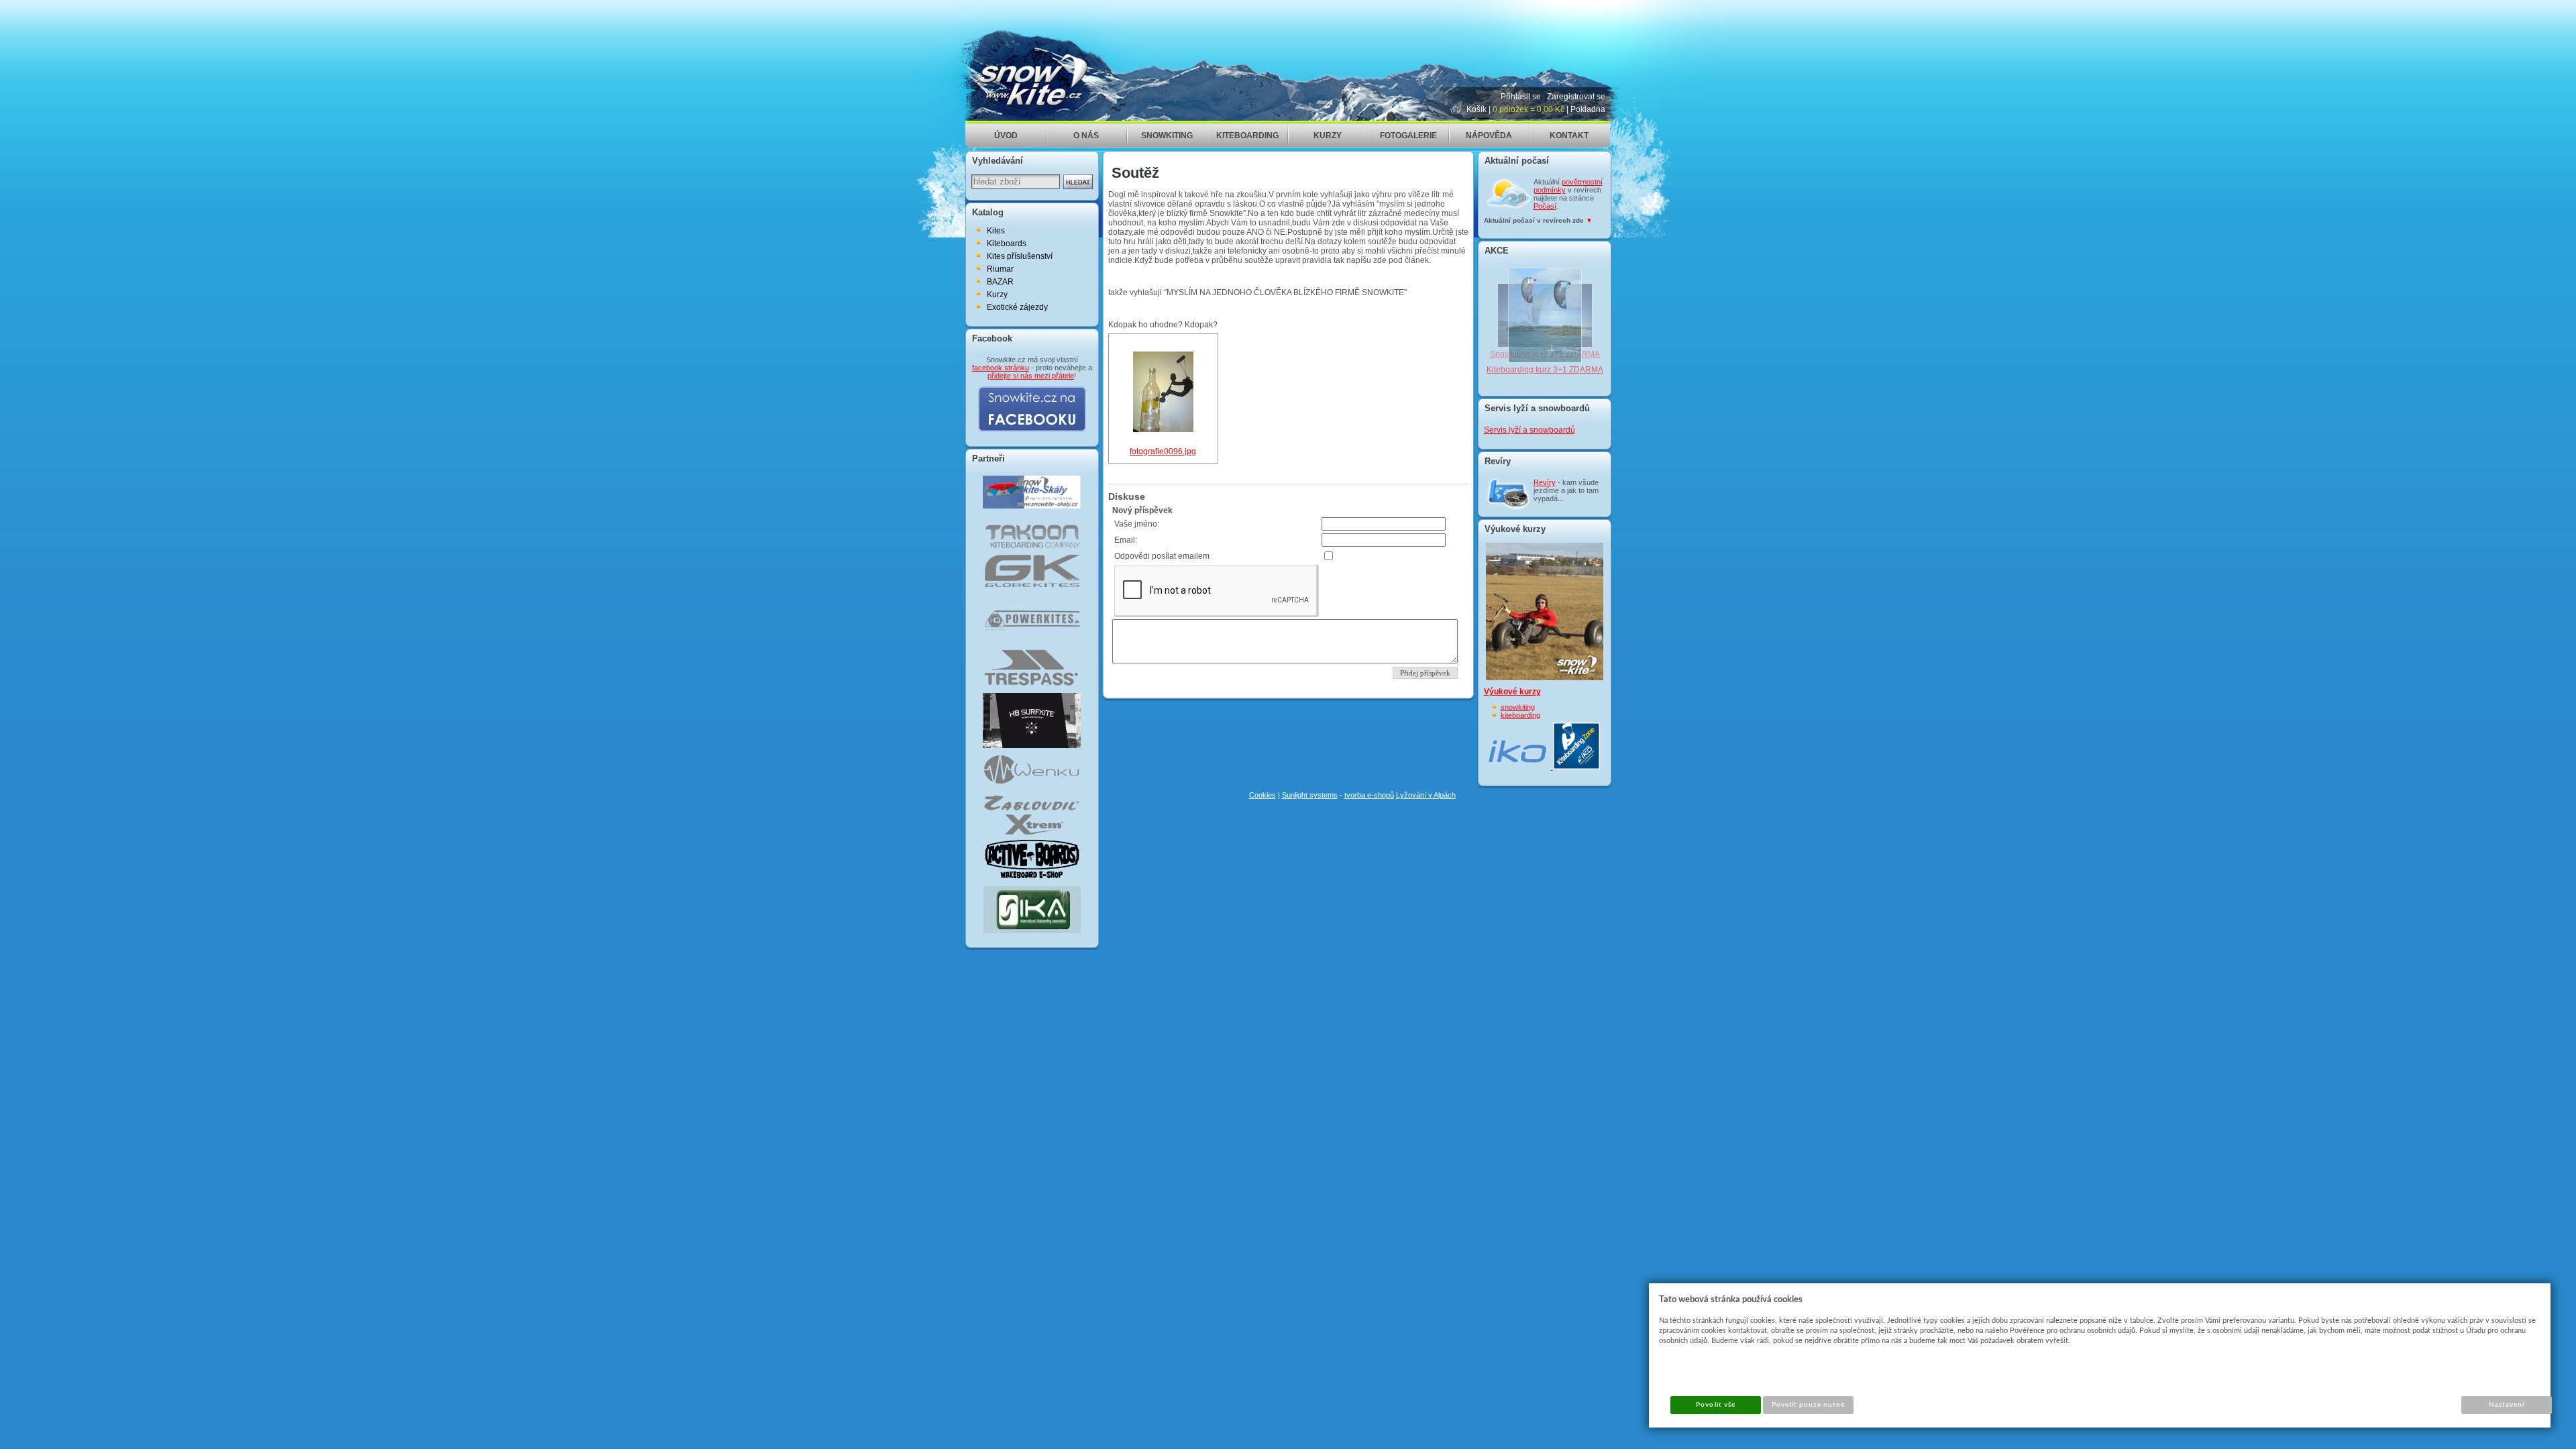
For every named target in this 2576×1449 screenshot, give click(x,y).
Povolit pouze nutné (1809, 1405)
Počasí (1545, 206)
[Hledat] (1078, 182)
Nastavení (2507, 1405)
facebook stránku (1001, 368)
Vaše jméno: (1137, 524)
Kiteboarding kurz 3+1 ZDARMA (1545, 370)
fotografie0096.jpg (1163, 451)
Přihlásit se (1521, 97)
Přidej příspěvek (1425, 673)
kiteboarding (1520, 715)
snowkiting (1518, 707)
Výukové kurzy (1512, 692)
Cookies (1263, 795)
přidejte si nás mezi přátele (1031, 376)
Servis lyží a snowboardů (1529, 430)
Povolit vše (1715, 1405)
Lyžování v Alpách (1426, 795)
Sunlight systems (1310, 795)
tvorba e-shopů (1369, 795)
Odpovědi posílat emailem (1162, 556)
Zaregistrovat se (1576, 97)
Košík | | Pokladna (1536, 109)
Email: (1126, 540)
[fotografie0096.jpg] (1163, 429)
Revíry (1545, 482)
